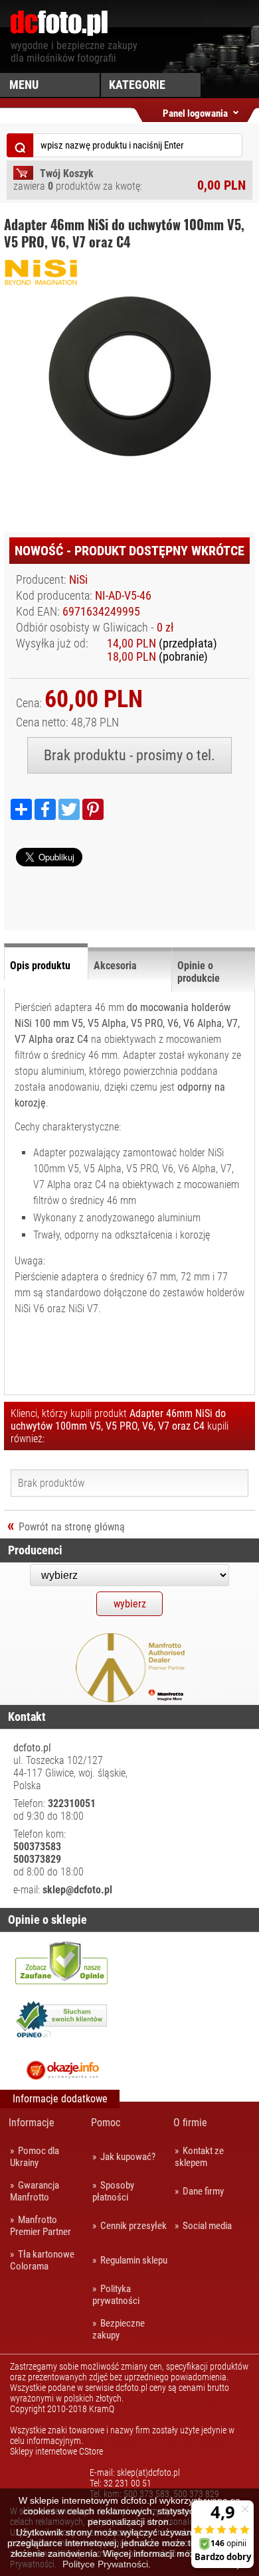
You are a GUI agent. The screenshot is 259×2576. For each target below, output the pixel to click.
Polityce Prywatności (105, 2564)
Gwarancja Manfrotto (35, 2191)
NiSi (78, 580)
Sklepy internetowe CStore (56, 2451)
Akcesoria (115, 966)
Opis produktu (40, 966)
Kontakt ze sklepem (199, 2157)
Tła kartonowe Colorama (42, 2260)
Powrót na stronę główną (72, 1527)
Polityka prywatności (116, 2295)
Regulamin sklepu (134, 2260)
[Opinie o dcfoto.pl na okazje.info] (61, 2070)
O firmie (190, 2123)
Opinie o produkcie (199, 972)
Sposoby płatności (113, 2191)
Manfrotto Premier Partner (41, 2226)
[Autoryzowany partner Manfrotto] (130, 1699)
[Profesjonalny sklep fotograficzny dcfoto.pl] (59, 33)
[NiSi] (70, 282)
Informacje (32, 2123)
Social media (207, 2226)
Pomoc (106, 2123)
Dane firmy (203, 2191)
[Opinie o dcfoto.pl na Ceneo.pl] (61, 1962)
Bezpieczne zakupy (119, 2329)
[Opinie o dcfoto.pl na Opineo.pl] (62, 2021)
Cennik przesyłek (133, 2226)
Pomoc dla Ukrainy (35, 2157)
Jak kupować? (128, 2157)
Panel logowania (195, 111)
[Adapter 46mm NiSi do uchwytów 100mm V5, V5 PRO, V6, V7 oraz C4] (92, 460)
